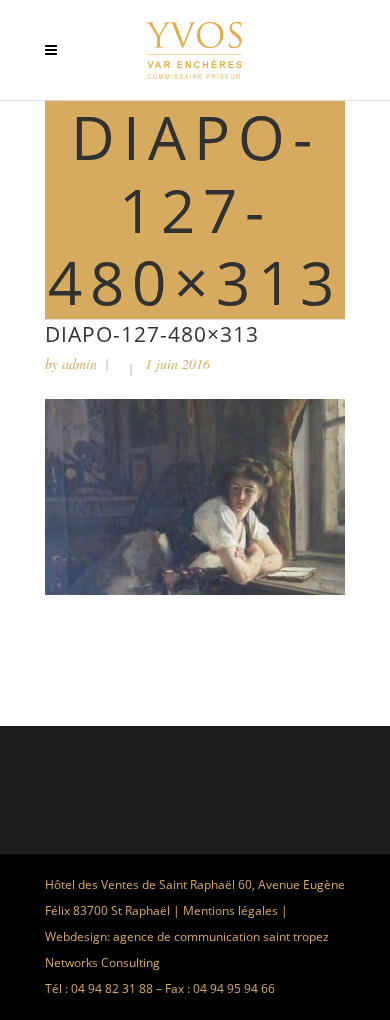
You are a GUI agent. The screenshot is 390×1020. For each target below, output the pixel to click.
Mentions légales (230, 910)
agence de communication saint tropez (221, 936)
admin (79, 363)
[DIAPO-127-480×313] (195, 589)
